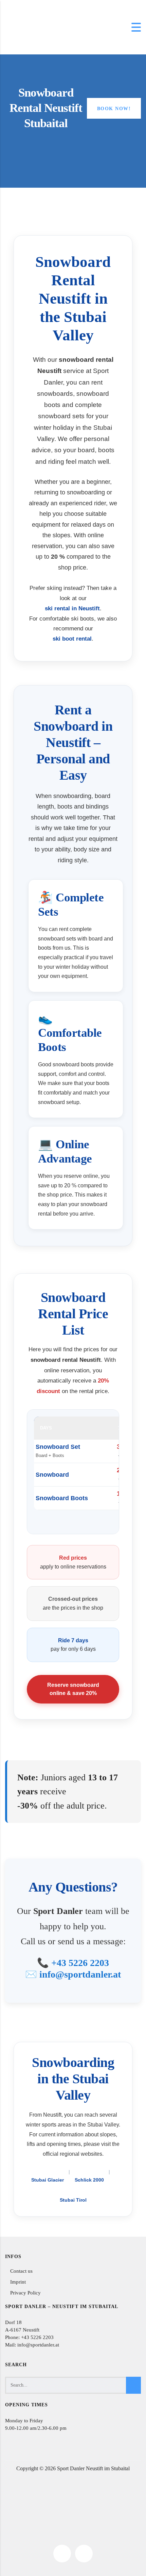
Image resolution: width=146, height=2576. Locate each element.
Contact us (21, 2271)
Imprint (18, 2282)
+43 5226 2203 (80, 1963)
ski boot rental (72, 639)
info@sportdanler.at (80, 1974)
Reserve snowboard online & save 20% (73, 1689)
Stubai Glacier (48, 2180)
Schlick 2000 (89, 2180)
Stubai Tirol (73, 2200)
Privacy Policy (25, 2293)
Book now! (114, 109)
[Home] (22, 27)
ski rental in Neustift (72, 608)
